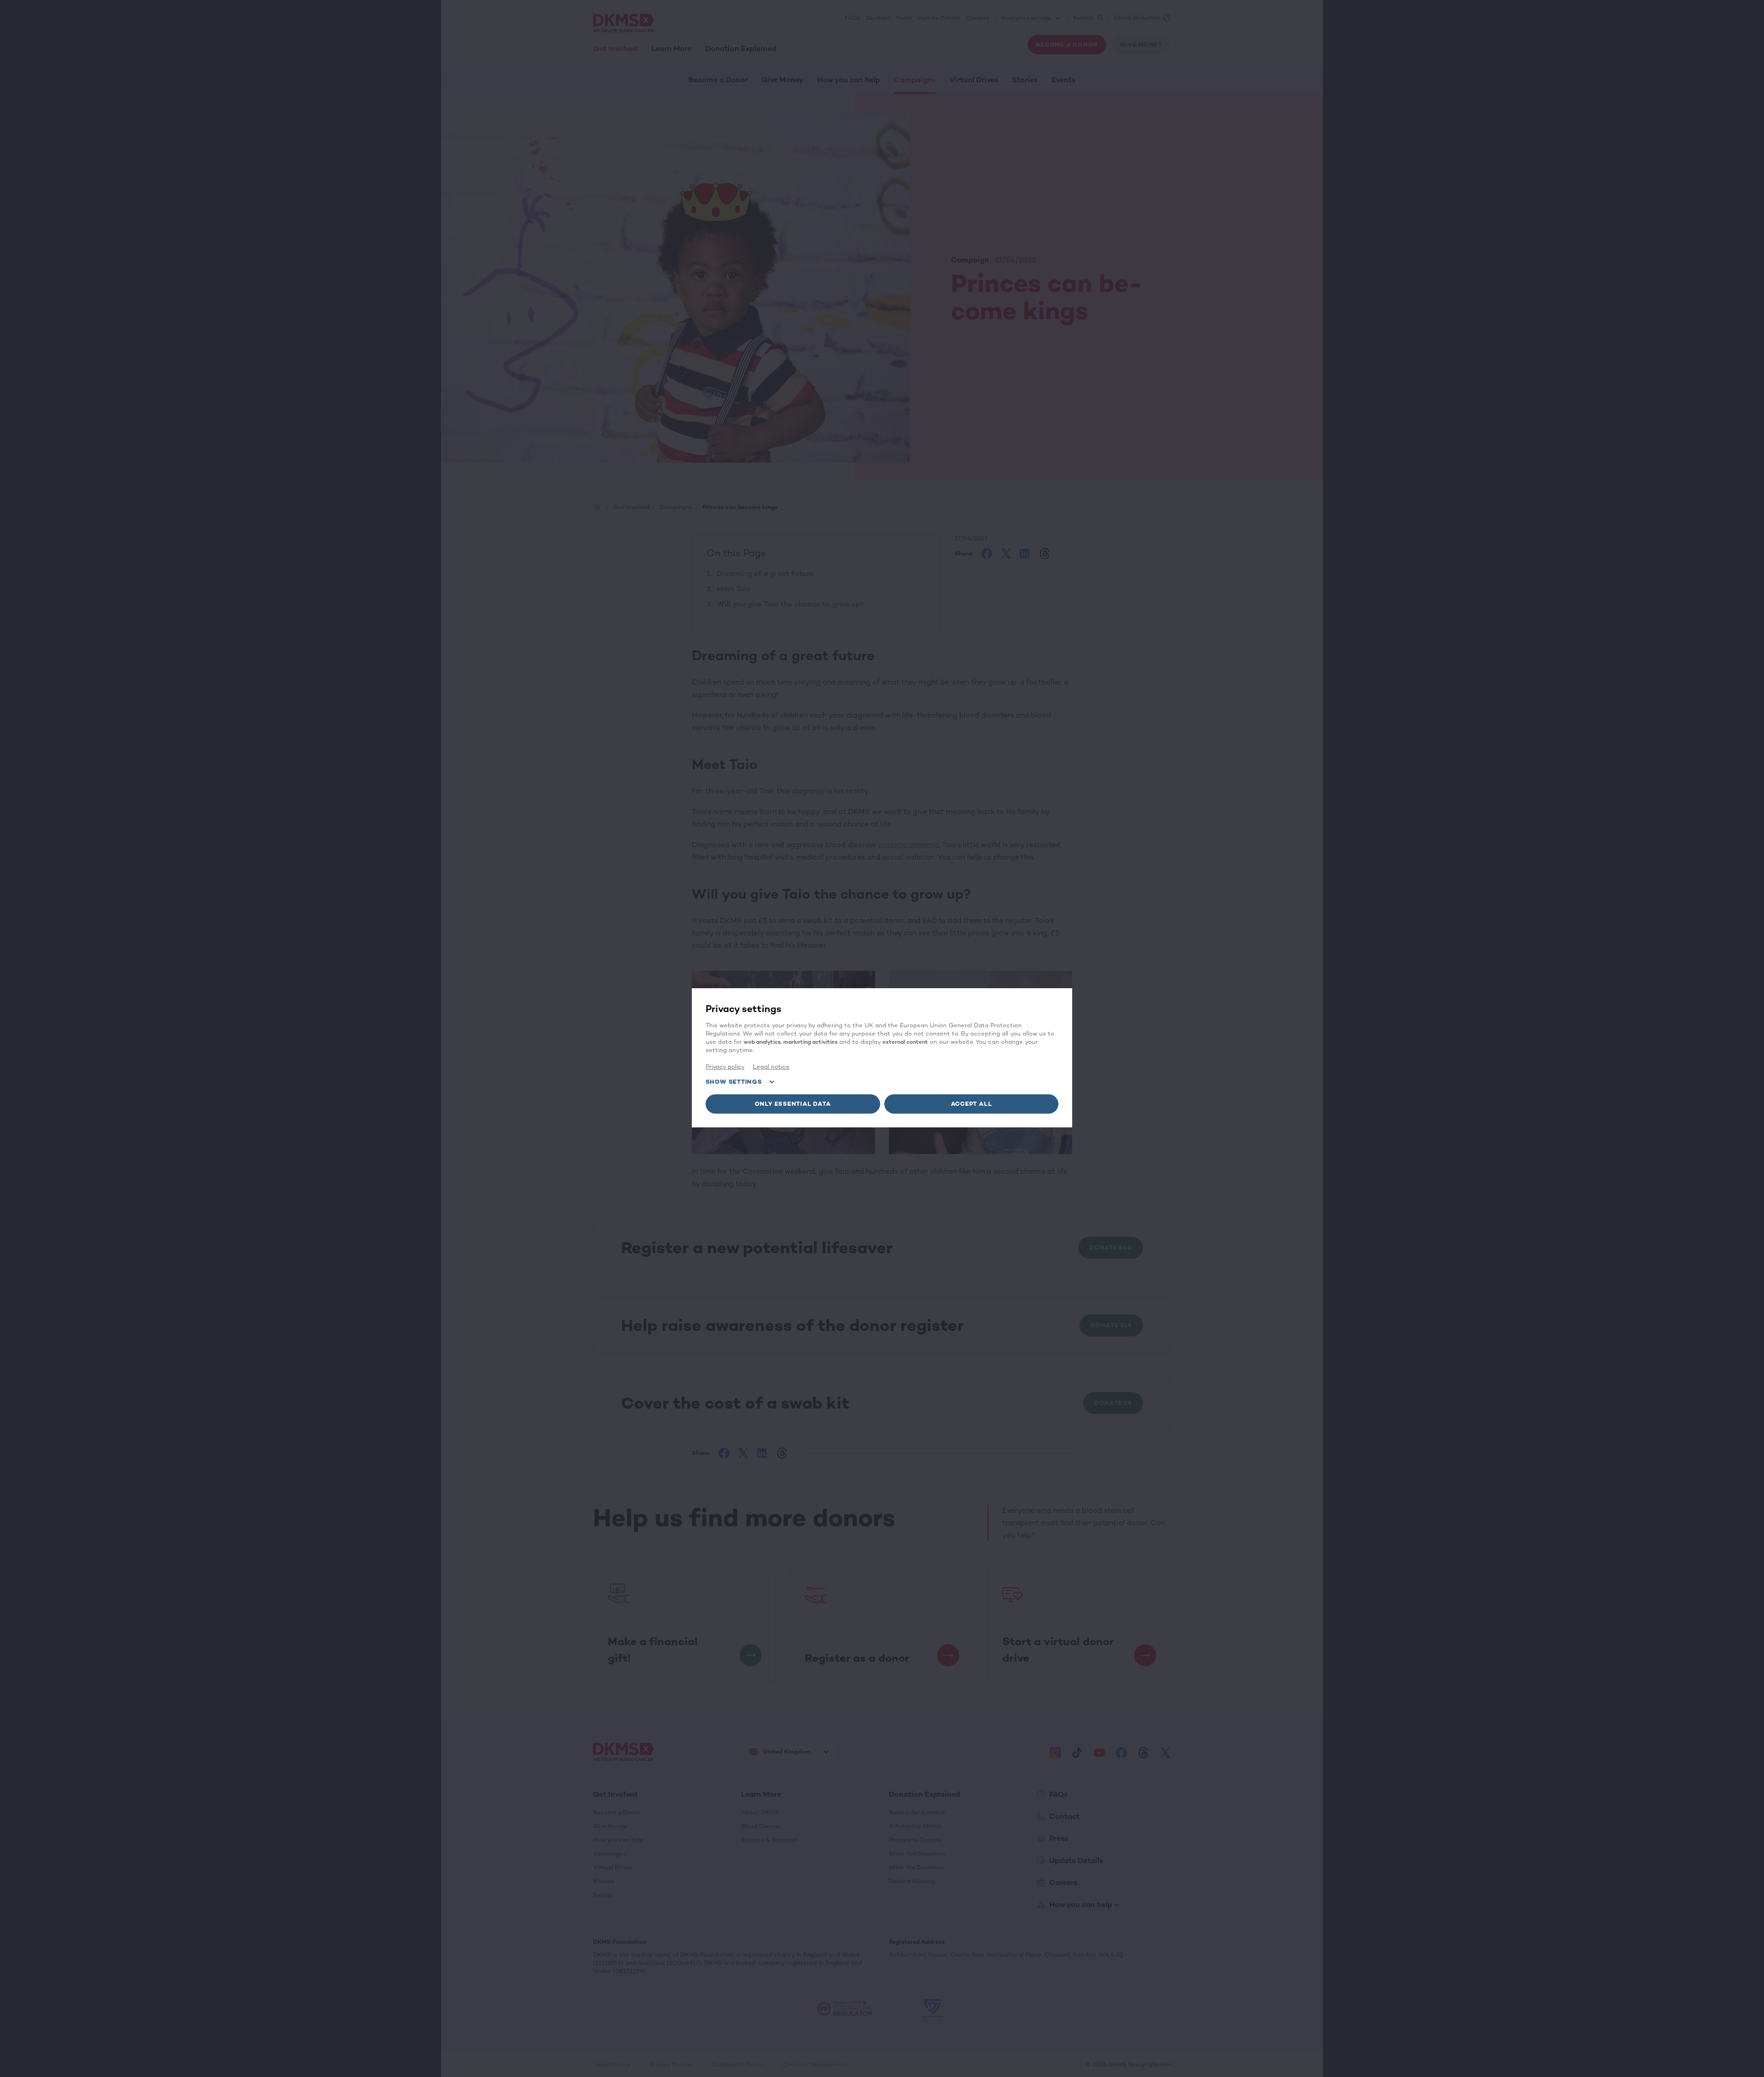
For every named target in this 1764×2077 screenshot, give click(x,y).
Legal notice (771, 1067)
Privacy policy (725, 1067)
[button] (793, 1104)
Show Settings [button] (734, 1082)
